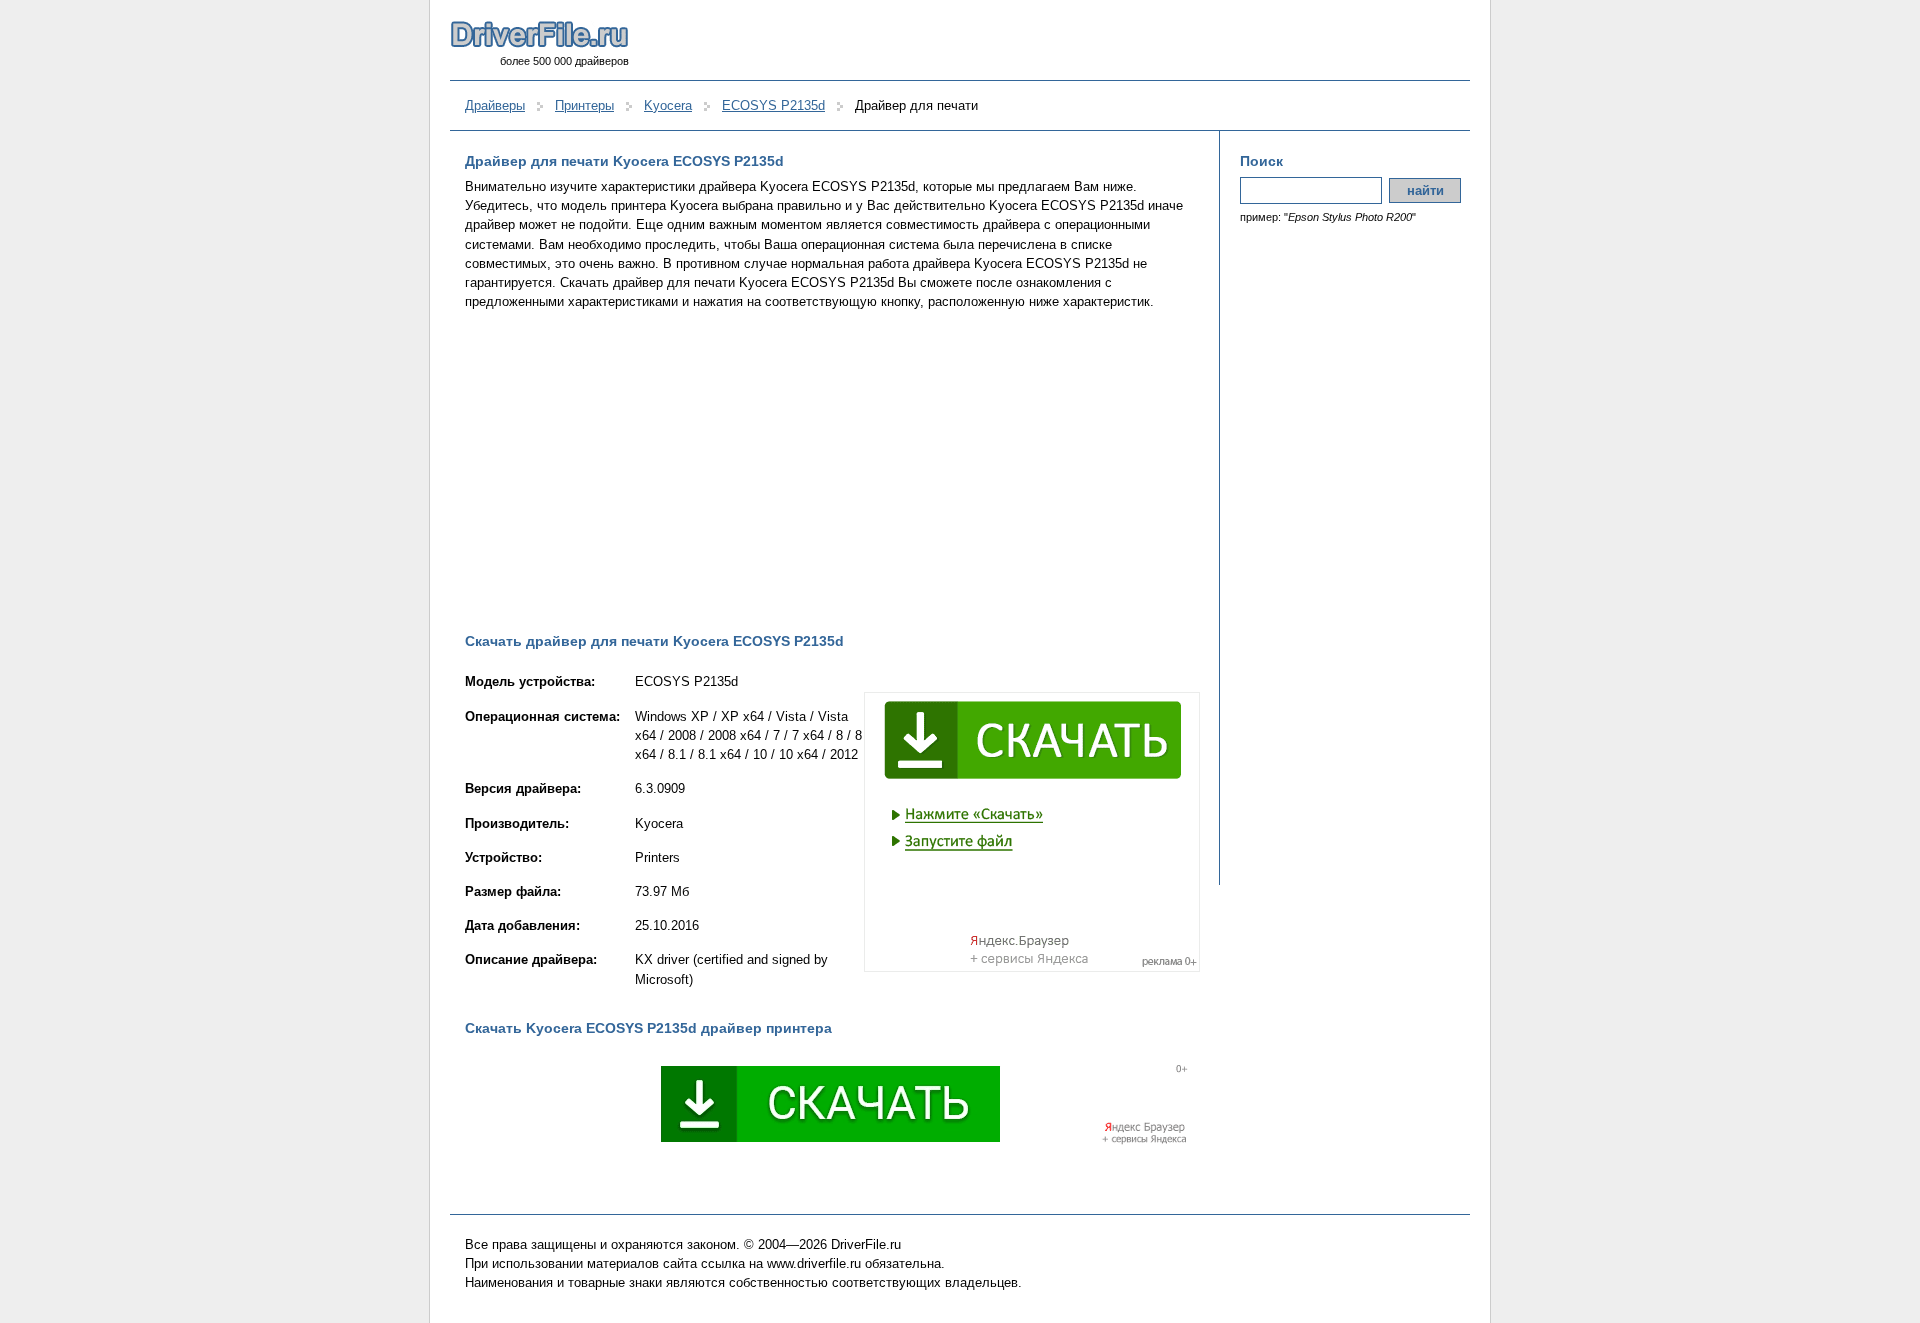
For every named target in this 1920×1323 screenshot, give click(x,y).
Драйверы (495, 105)
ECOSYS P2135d (773, 105)
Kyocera (668, 105)
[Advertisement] (832, 471)
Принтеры (584, 105)
